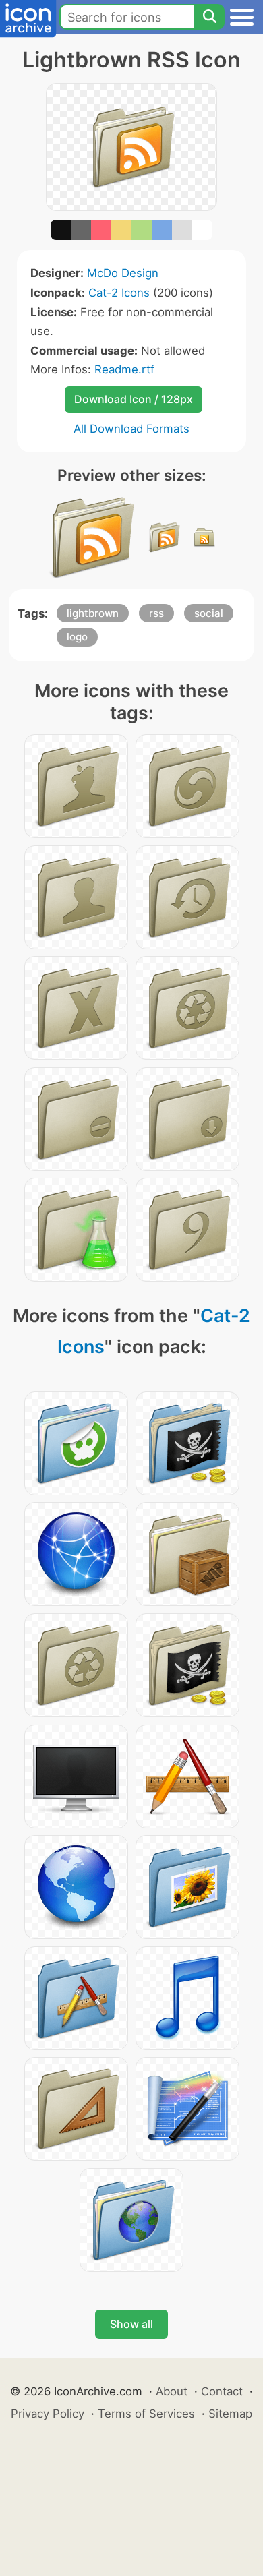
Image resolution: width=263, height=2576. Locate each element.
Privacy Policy (48, 2414)
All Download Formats (131, 429)
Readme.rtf (124, 369)
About (172, 2391)
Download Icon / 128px (134, 399)
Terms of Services (146, 2414)
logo (77, 637)
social (209, 613)
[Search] (209, 17)
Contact (222, 2391)
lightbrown (93, 613)
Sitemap (230, 2414)
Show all (131, 2324)
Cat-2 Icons (119, 293)
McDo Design (123, 273)
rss (156, 613)
